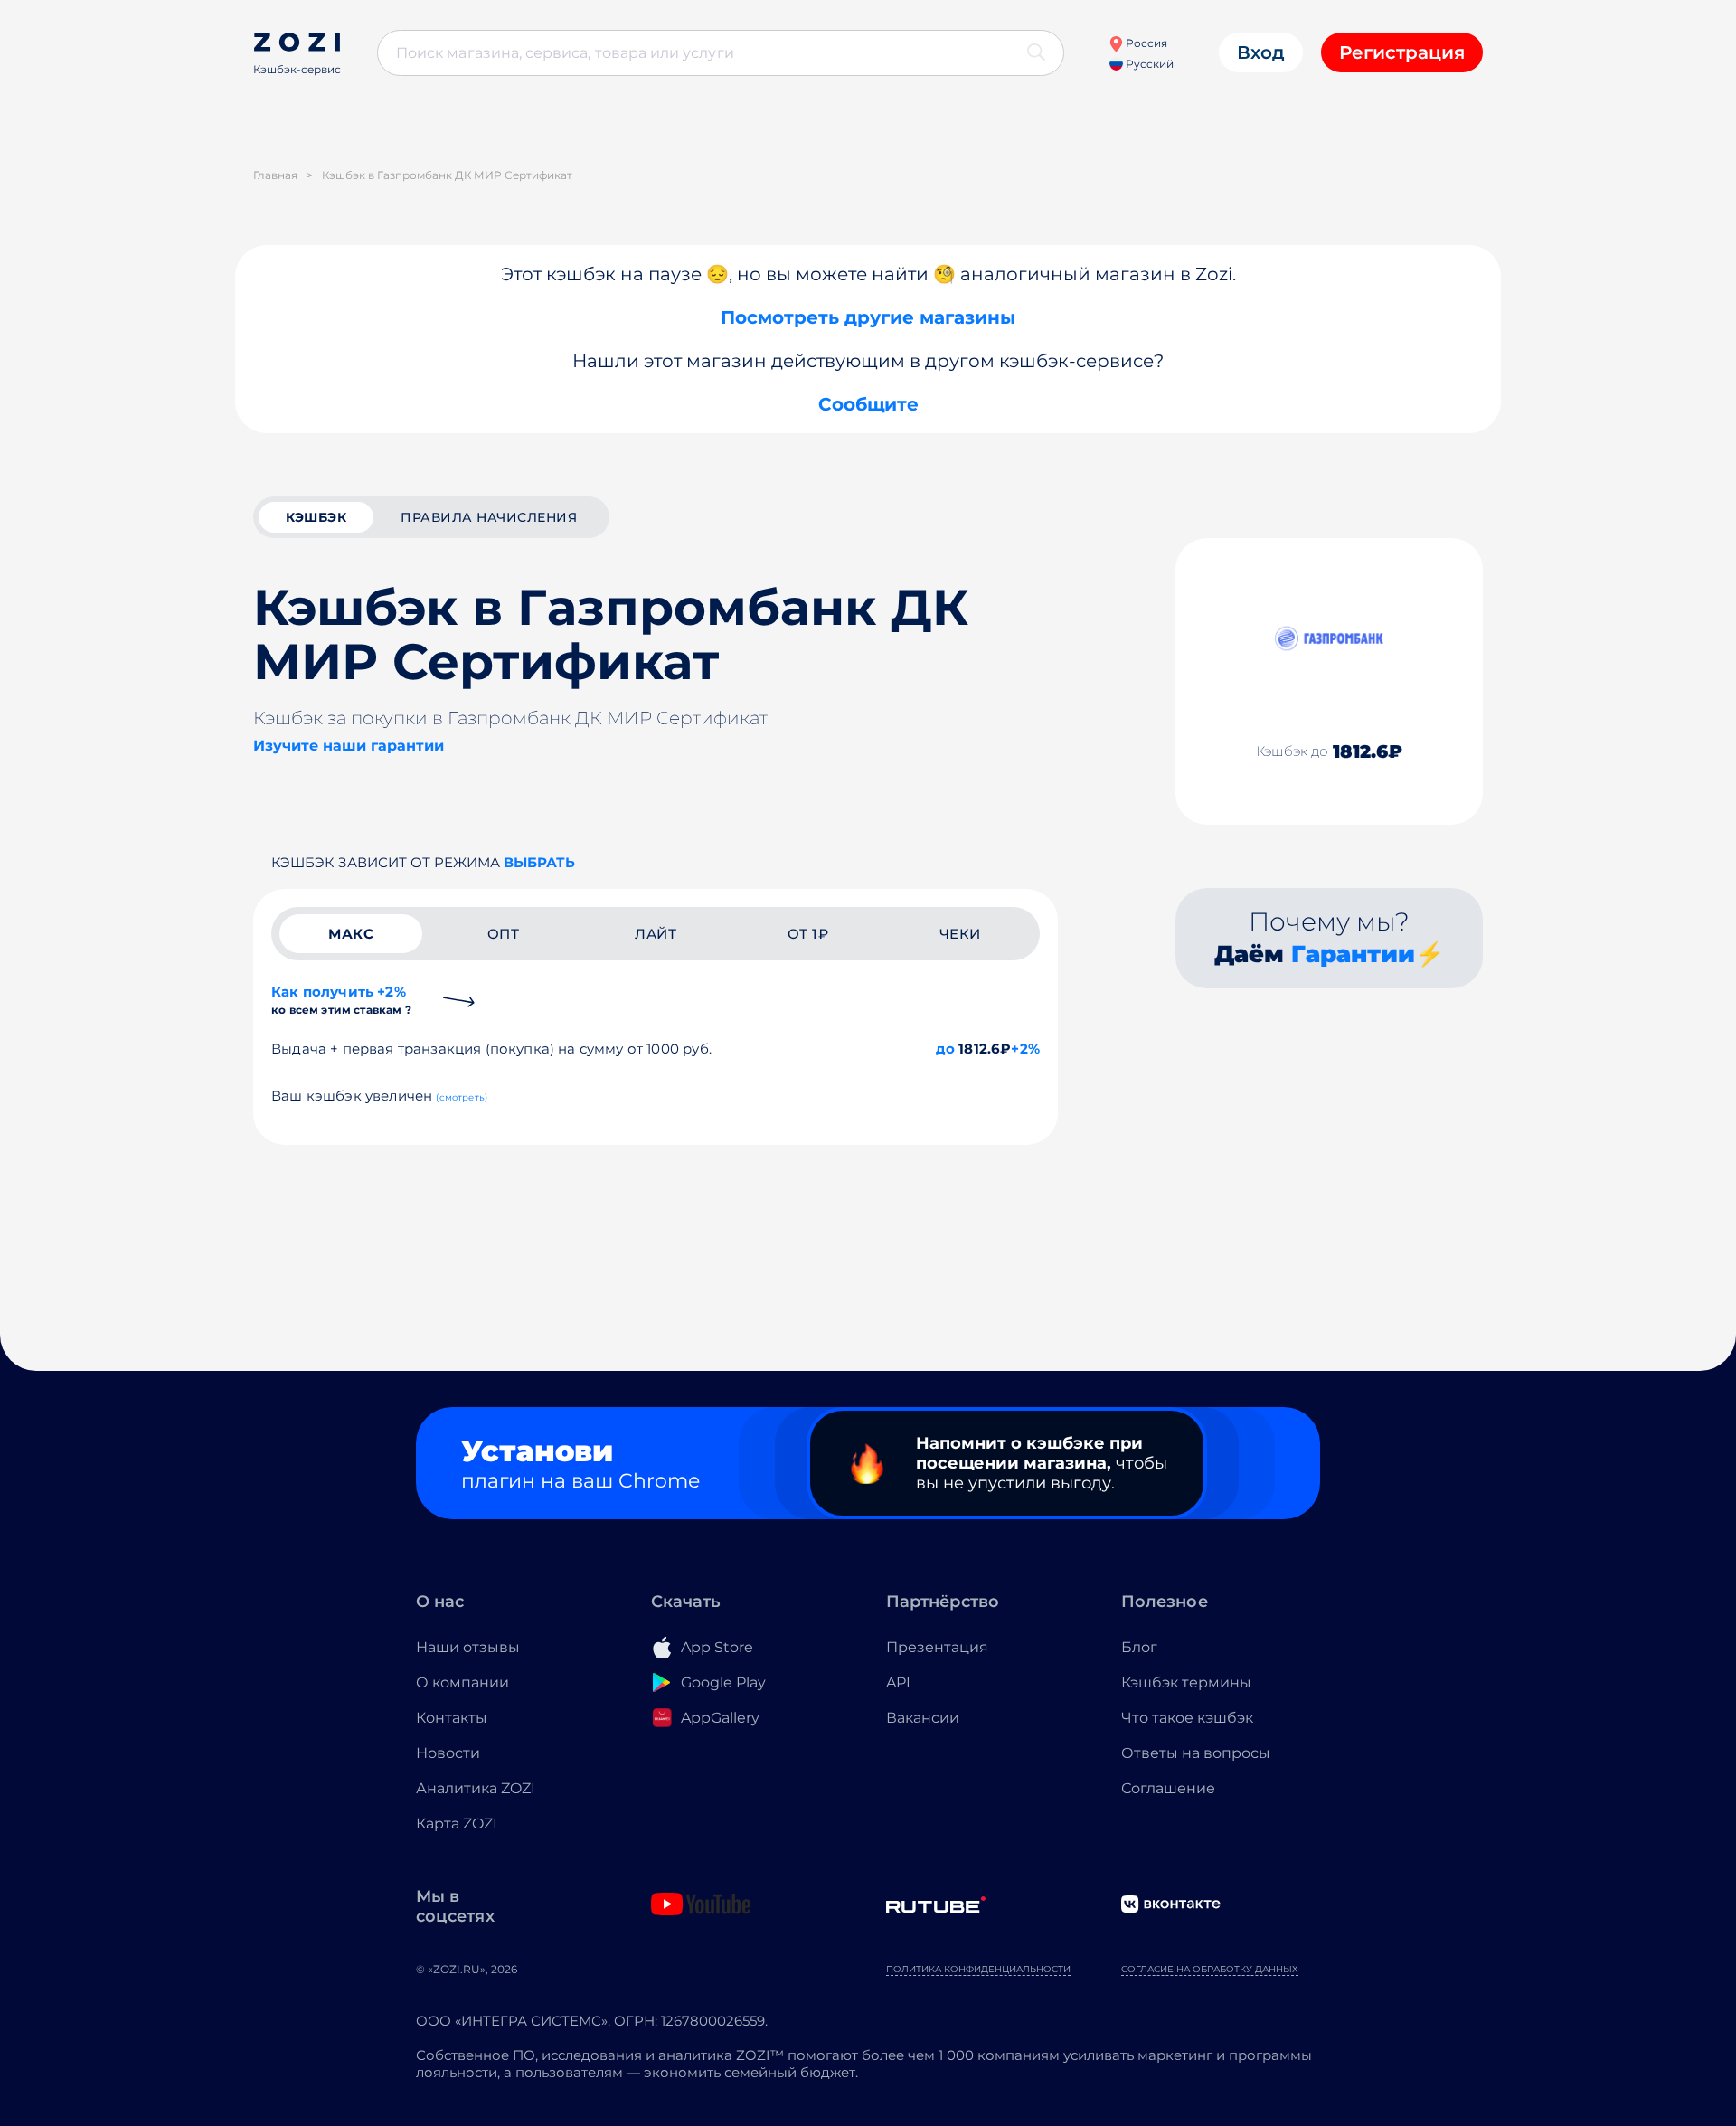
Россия (1145, 43)
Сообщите (868, 404)
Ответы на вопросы (1196, 1753)
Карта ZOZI (457, 1824)
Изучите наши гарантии (349, 746)
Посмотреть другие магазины (868, 317)
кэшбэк (316, 517)
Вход (1261, 52)
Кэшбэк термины (1186, 1682)
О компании (462, 1682)
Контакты (452, 1718)
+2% (1025, 1049)
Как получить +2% (341, 1000)
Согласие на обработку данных (1210, 1969)
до (945, 1049)
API (898, 1682)
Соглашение (1168, 1788)
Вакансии (923, 1718)
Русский (1148, 64)
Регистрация (1402, 52)
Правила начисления (489, 517)
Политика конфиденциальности (978, 1969)
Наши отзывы (468, 1647)
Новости (448, 1753)
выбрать (539, 862)
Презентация (937, 1647)
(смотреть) (462, 1097)
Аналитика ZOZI (476, 1788)
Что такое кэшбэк (1187, 1718)
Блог (1139, 1647)
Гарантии (1353, 954)
